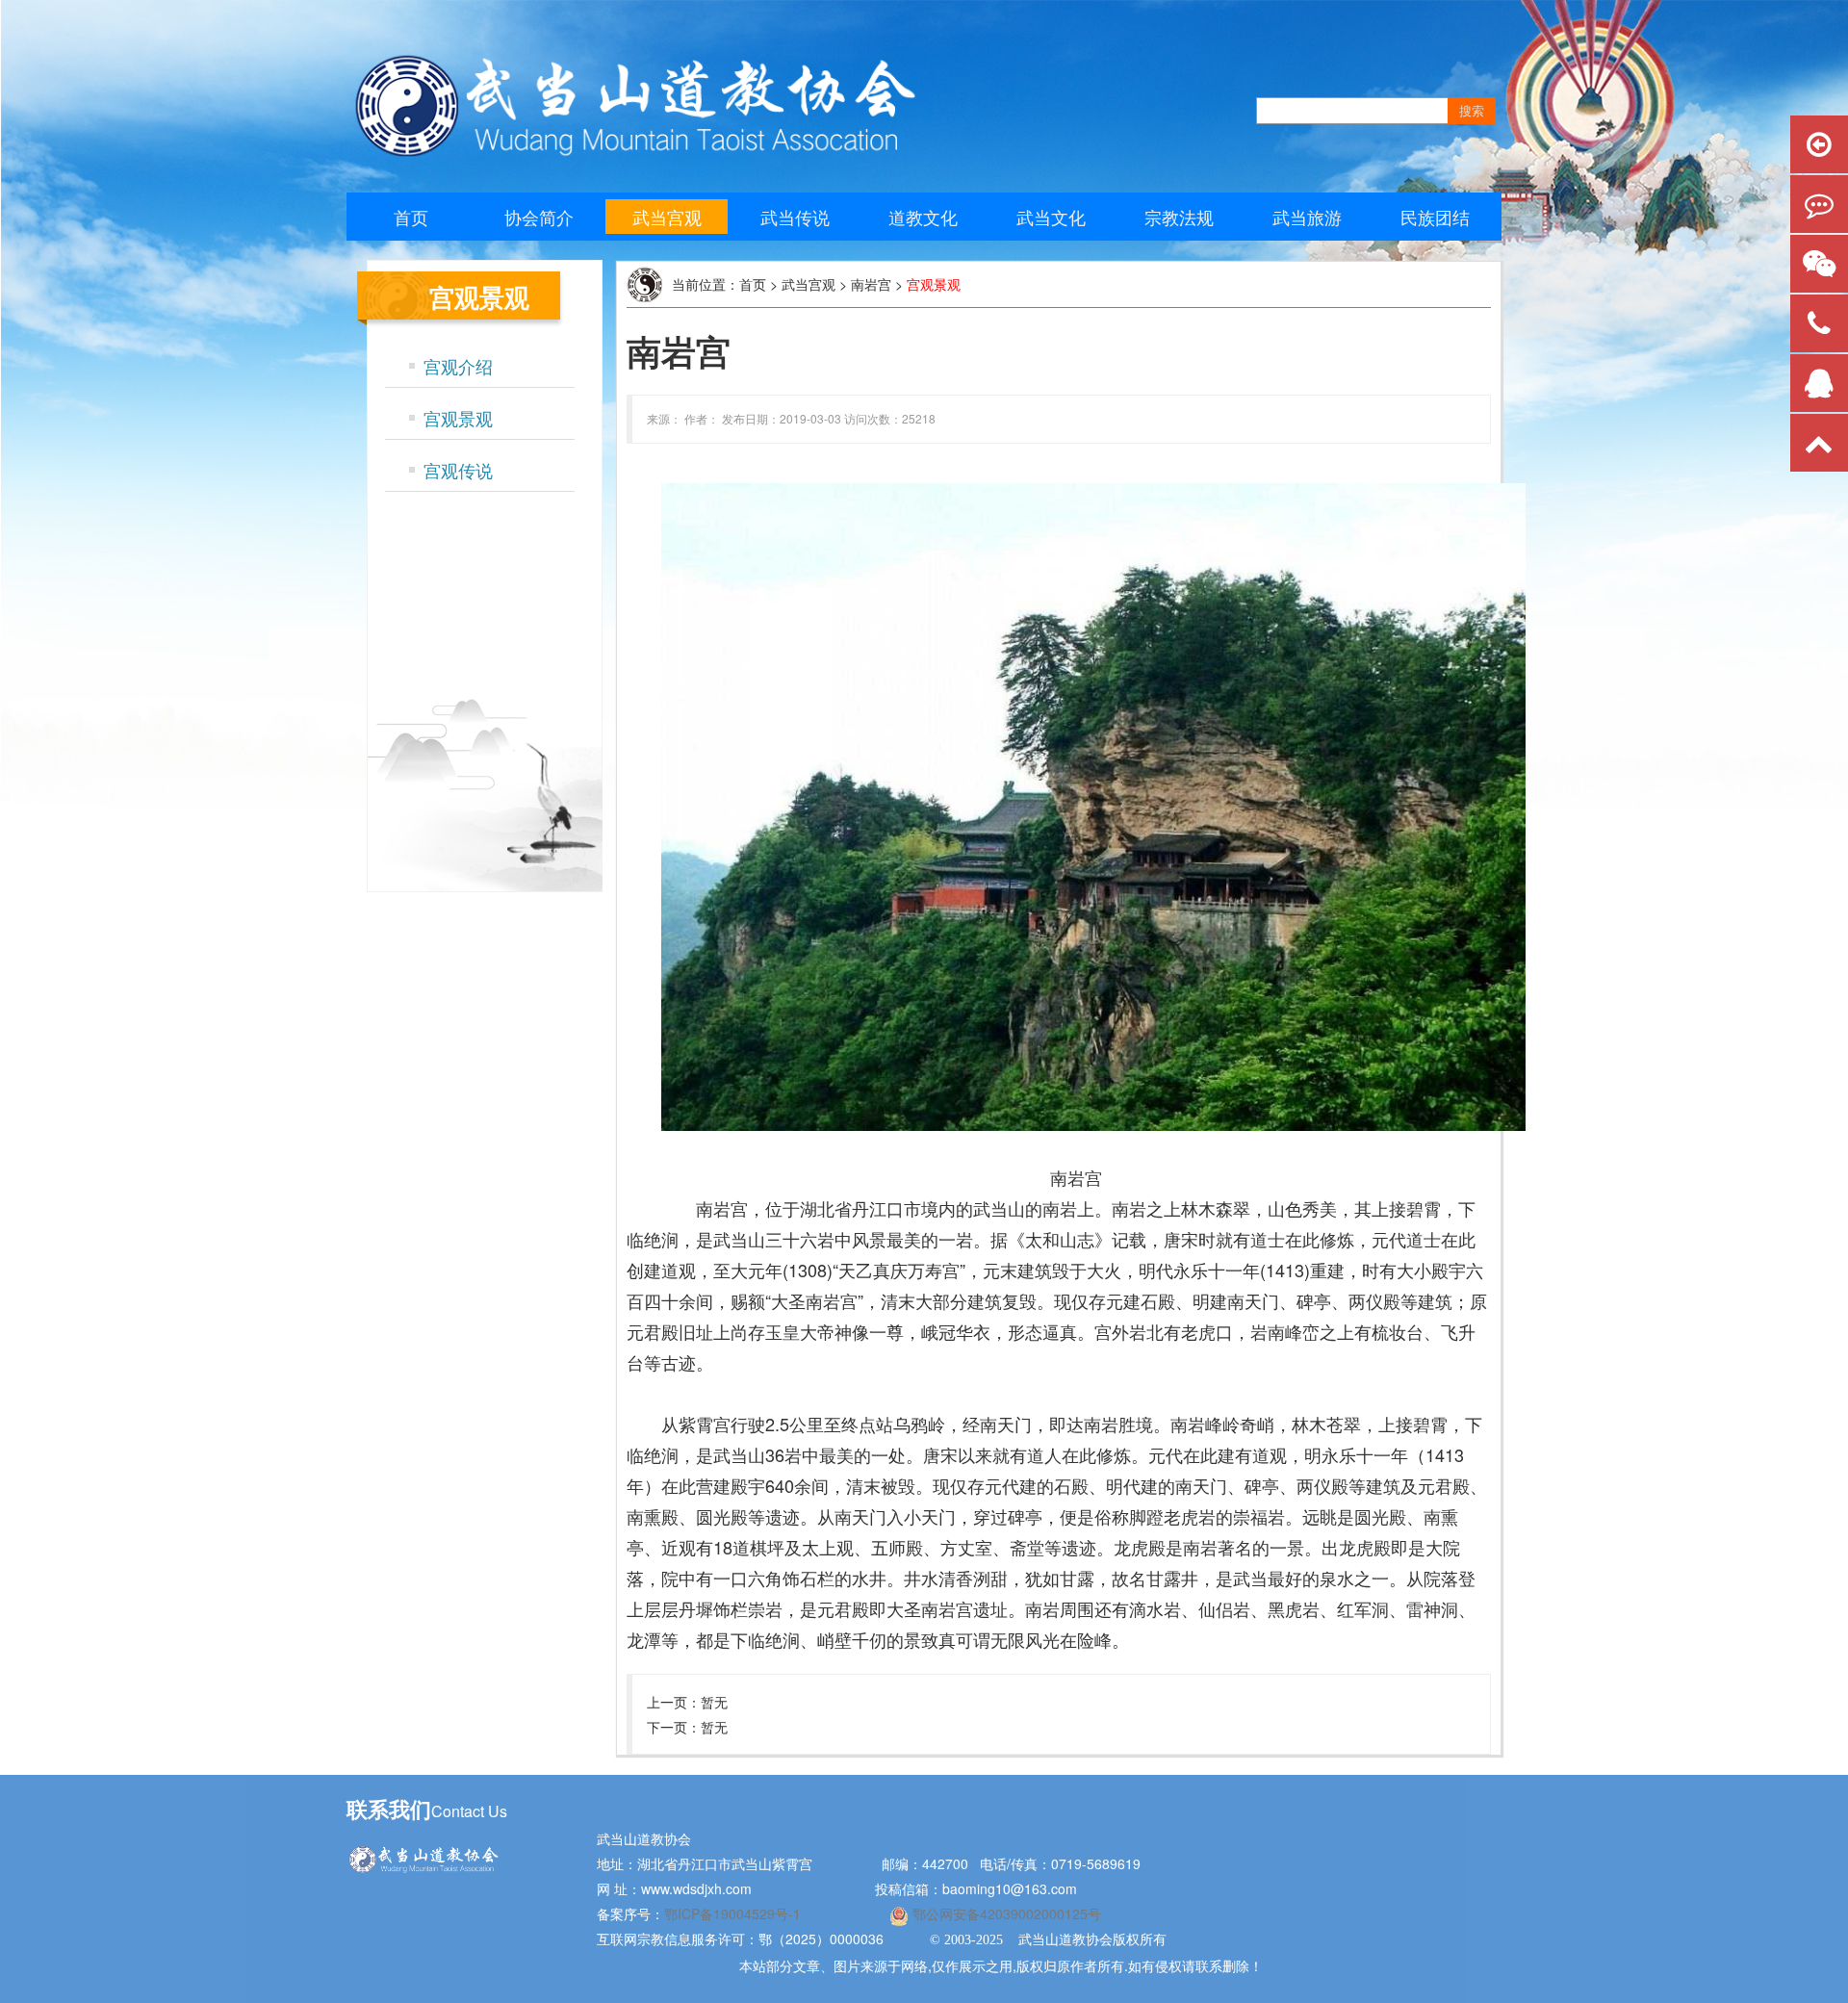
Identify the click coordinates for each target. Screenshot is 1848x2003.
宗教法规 (1179, 217)
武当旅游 (1307, 217)
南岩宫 (871, 284)
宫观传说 (458, 470)
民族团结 (1435, 217)
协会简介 (539, 217)
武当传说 (795, 217)
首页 (411, 217)
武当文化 (1051, 217)
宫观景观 (458, 418)
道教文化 (923, 217)
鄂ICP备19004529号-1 (734, 1913)
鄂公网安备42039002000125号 (1005, 1913)
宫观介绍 (458, 366)
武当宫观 (667, 217)
